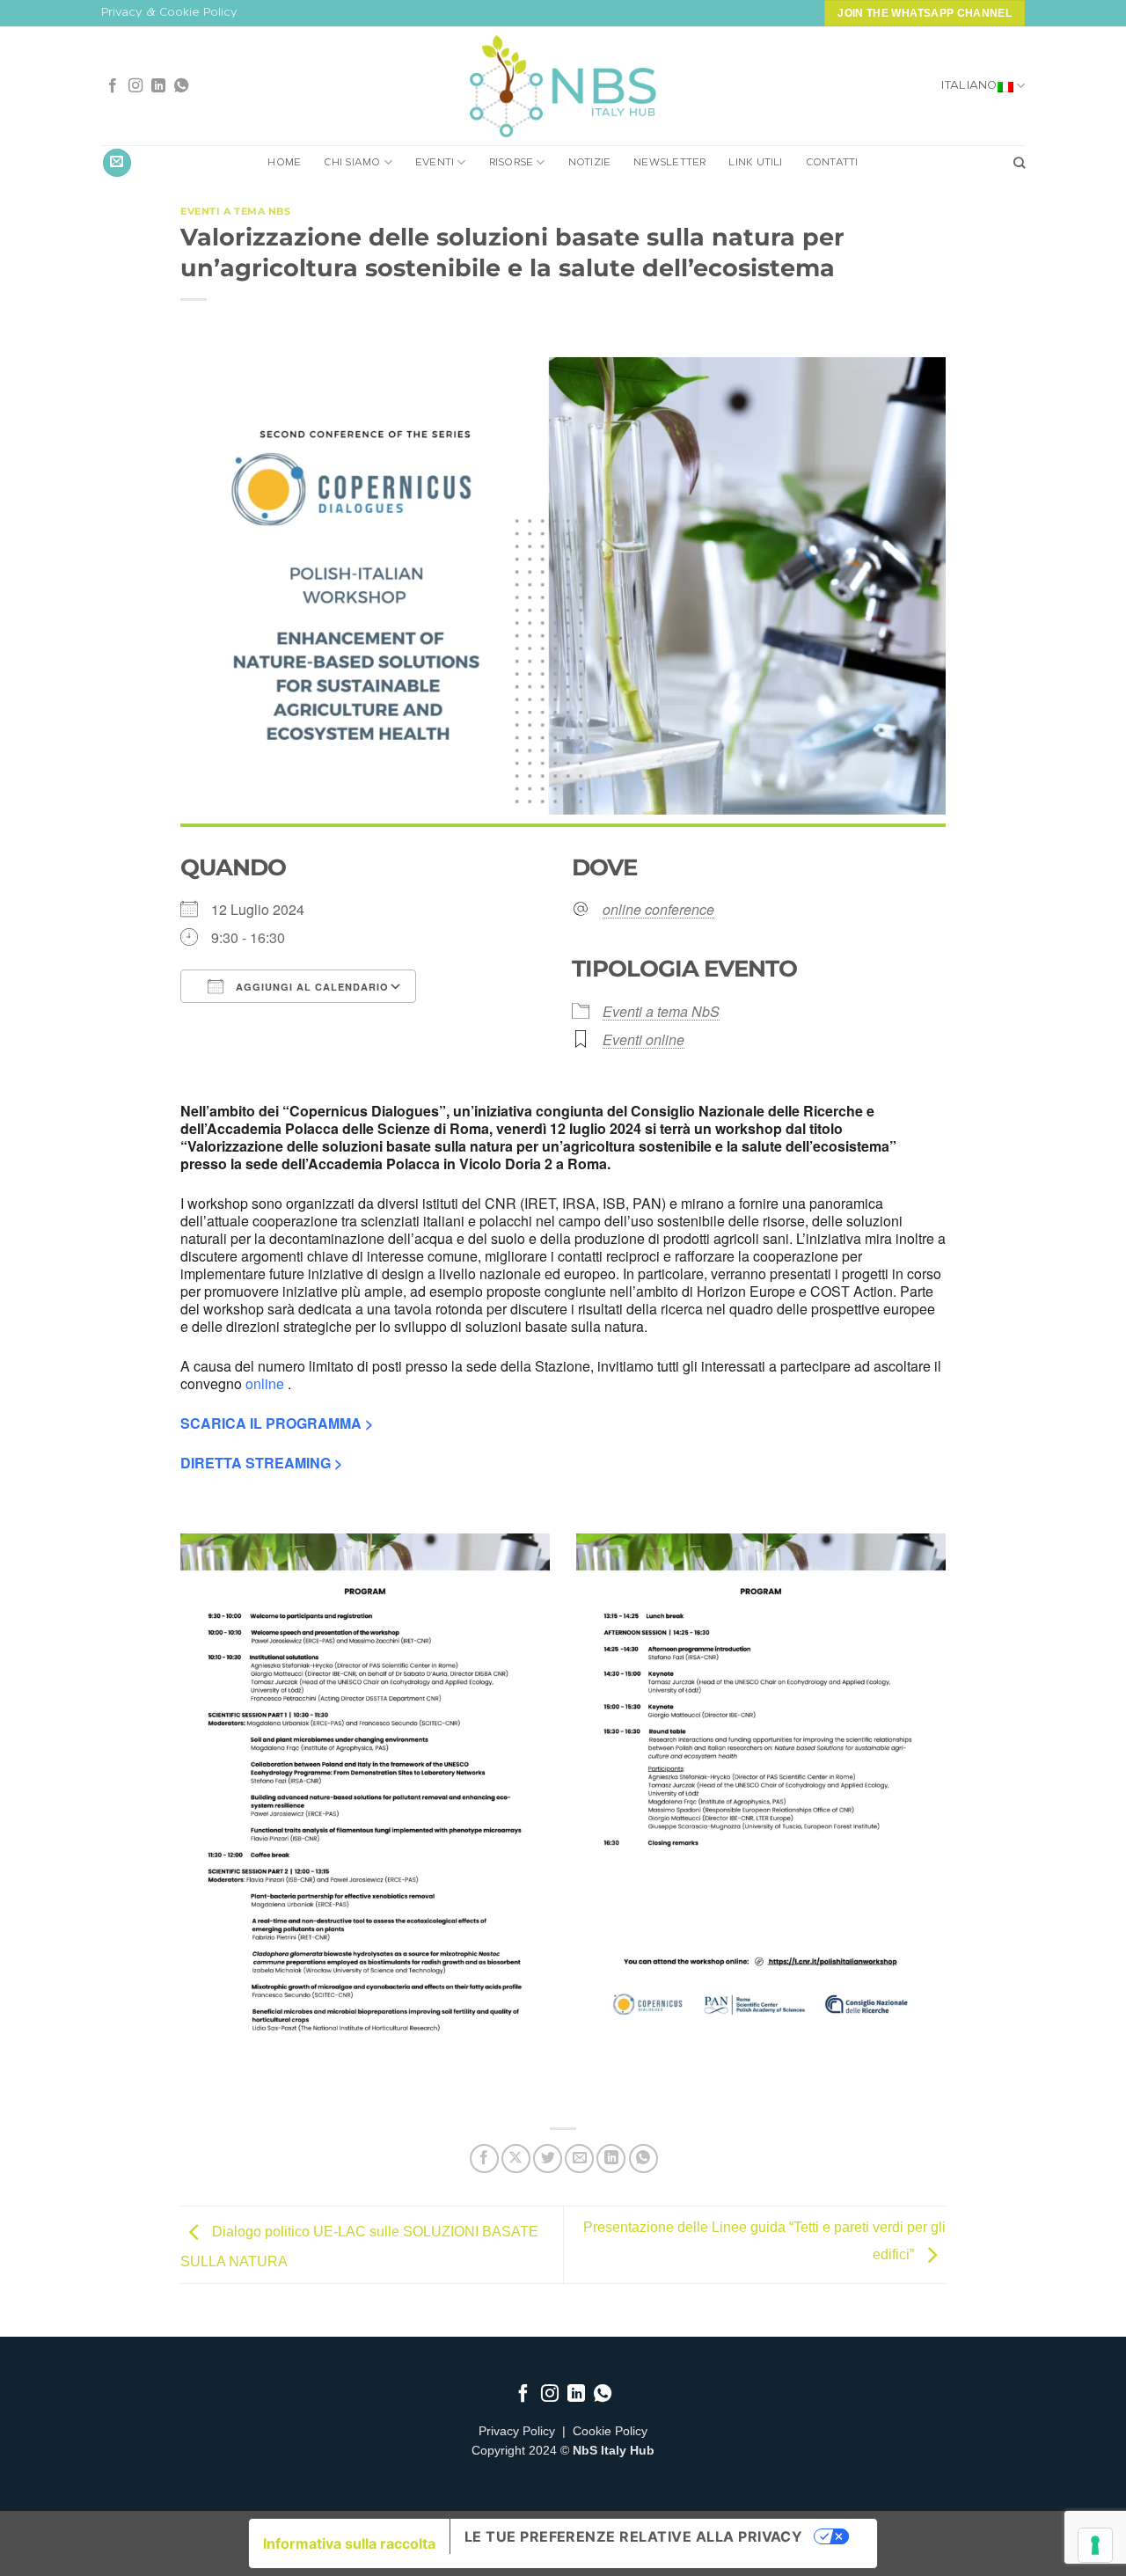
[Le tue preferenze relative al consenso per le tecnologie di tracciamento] (1095, 2545)
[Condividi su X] (516, 2159)
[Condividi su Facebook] (484, 2159)
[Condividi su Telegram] (643, 2159)
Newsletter (669, 163)
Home (284, 163)
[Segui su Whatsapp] (181, 86)
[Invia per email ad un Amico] (579, 2159)
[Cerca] (1019, 163)
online (265, 1383)
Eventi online (643, 1039)
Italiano (969, 86)
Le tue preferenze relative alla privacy (634, 2536)
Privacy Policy (517, 2431)
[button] (117, 163)
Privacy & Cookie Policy (169, 13)
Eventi (435, 163)
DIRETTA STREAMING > (261, 1463)
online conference (658, 910)
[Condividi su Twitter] (548, 2159)
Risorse (512, 163)
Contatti (832, 163)
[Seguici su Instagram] (135, 86)
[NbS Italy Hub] (563, 87)
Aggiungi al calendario (311, 987)
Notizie (590, 163)
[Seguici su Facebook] (113, 86)
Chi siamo (352, 163)
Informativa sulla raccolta (349, 2543)
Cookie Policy (610, 2431)
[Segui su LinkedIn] (158, 86)
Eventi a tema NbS (236, 211)
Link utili (755, 163)
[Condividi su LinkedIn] (611, 2159)
